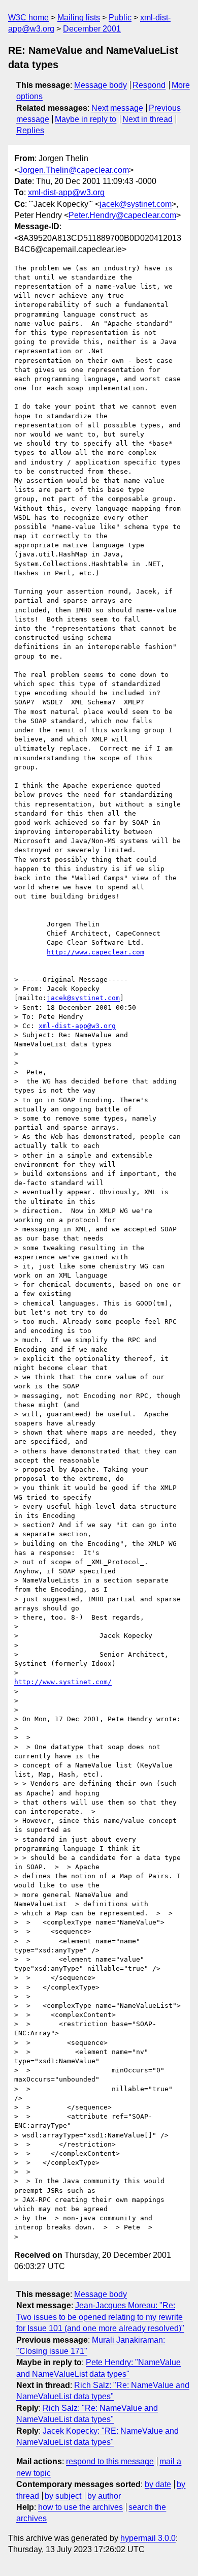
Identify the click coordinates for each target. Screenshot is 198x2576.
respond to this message (110, 2461)
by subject (63, 2496)
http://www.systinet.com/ (63, 1682)
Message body (101, 85)
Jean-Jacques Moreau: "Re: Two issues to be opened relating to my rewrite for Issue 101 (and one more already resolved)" (100, 2317)
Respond (149, 85)
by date (158, 2484)
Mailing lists (79, 18)
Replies (30, 130)
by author (104, 2496)
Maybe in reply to (86, 119)
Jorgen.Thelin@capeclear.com (74, 170)
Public (120, 18)
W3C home (28, 18)
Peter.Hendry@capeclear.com (122, 215)
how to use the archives (80, 2507)
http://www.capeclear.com (95, 952)
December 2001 (92, 29)
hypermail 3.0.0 (148, 2538)
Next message (117, 108)
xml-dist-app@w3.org (66, 192)
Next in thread (147, 119)
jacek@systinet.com (136, 204)
